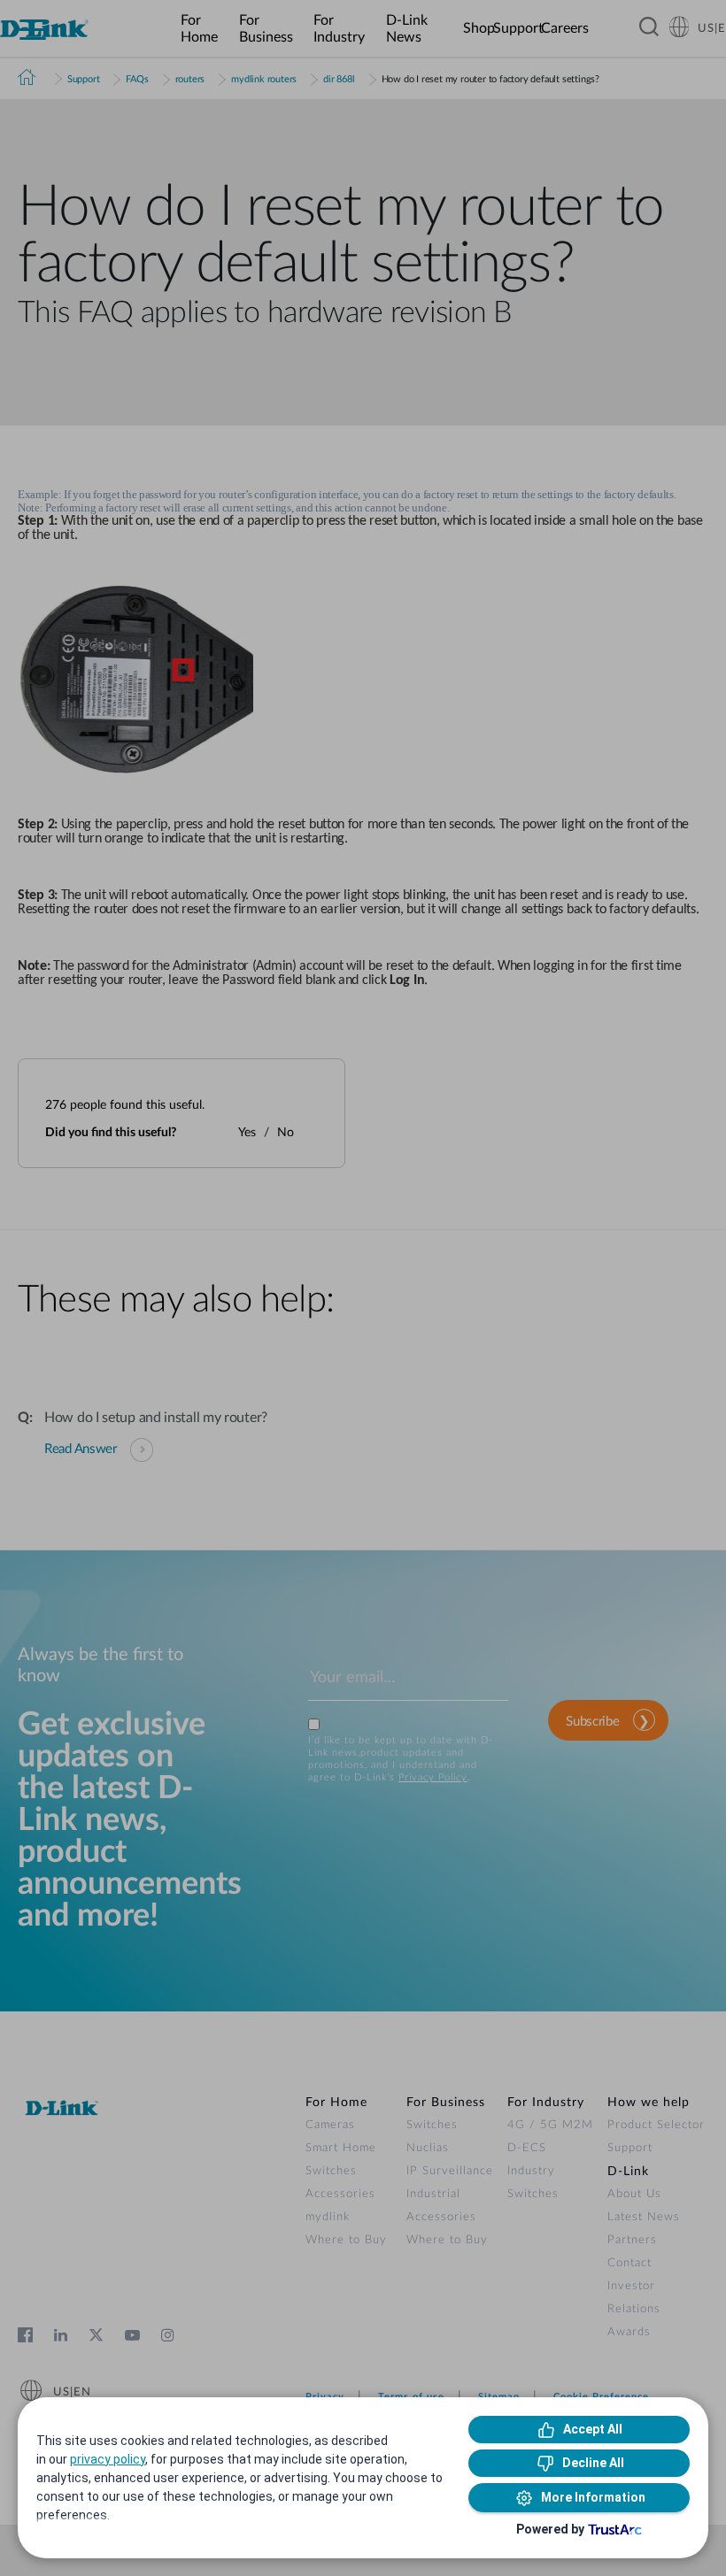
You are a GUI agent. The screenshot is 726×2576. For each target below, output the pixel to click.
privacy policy (108, 2459)
